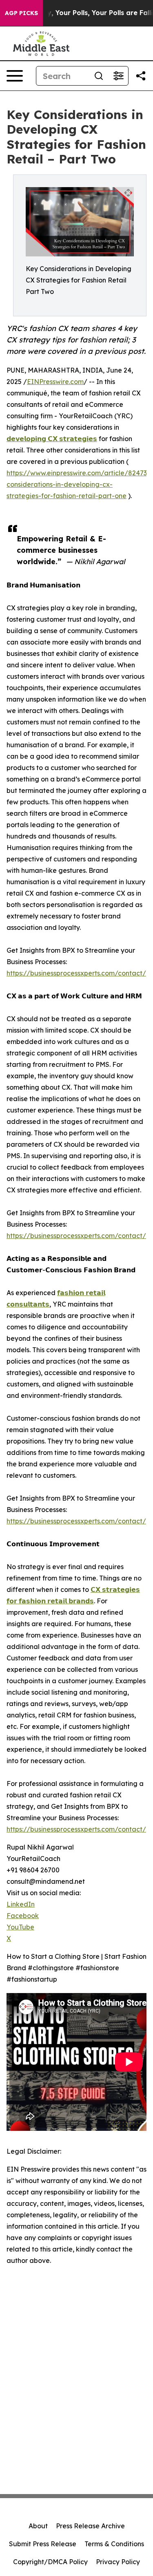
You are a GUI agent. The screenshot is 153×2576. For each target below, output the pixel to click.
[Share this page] (141, 76)
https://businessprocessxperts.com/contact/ (76, 973)
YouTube (20, 1927)
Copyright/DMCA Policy (50, 2562)
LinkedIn (21, 1904)
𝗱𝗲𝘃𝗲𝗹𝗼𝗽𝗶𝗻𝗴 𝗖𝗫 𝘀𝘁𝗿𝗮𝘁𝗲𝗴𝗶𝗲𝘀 (52, 439)
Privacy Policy (118, 2562)
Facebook (23, 1916)
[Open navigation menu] (15, 76)
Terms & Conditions (114, 2544)
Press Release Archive (90, 2526)
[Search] (99, 76)
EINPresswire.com (55, 382)
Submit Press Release (43, 2544)
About (38, 2526)
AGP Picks (21, 13)
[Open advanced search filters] (118, 76)
